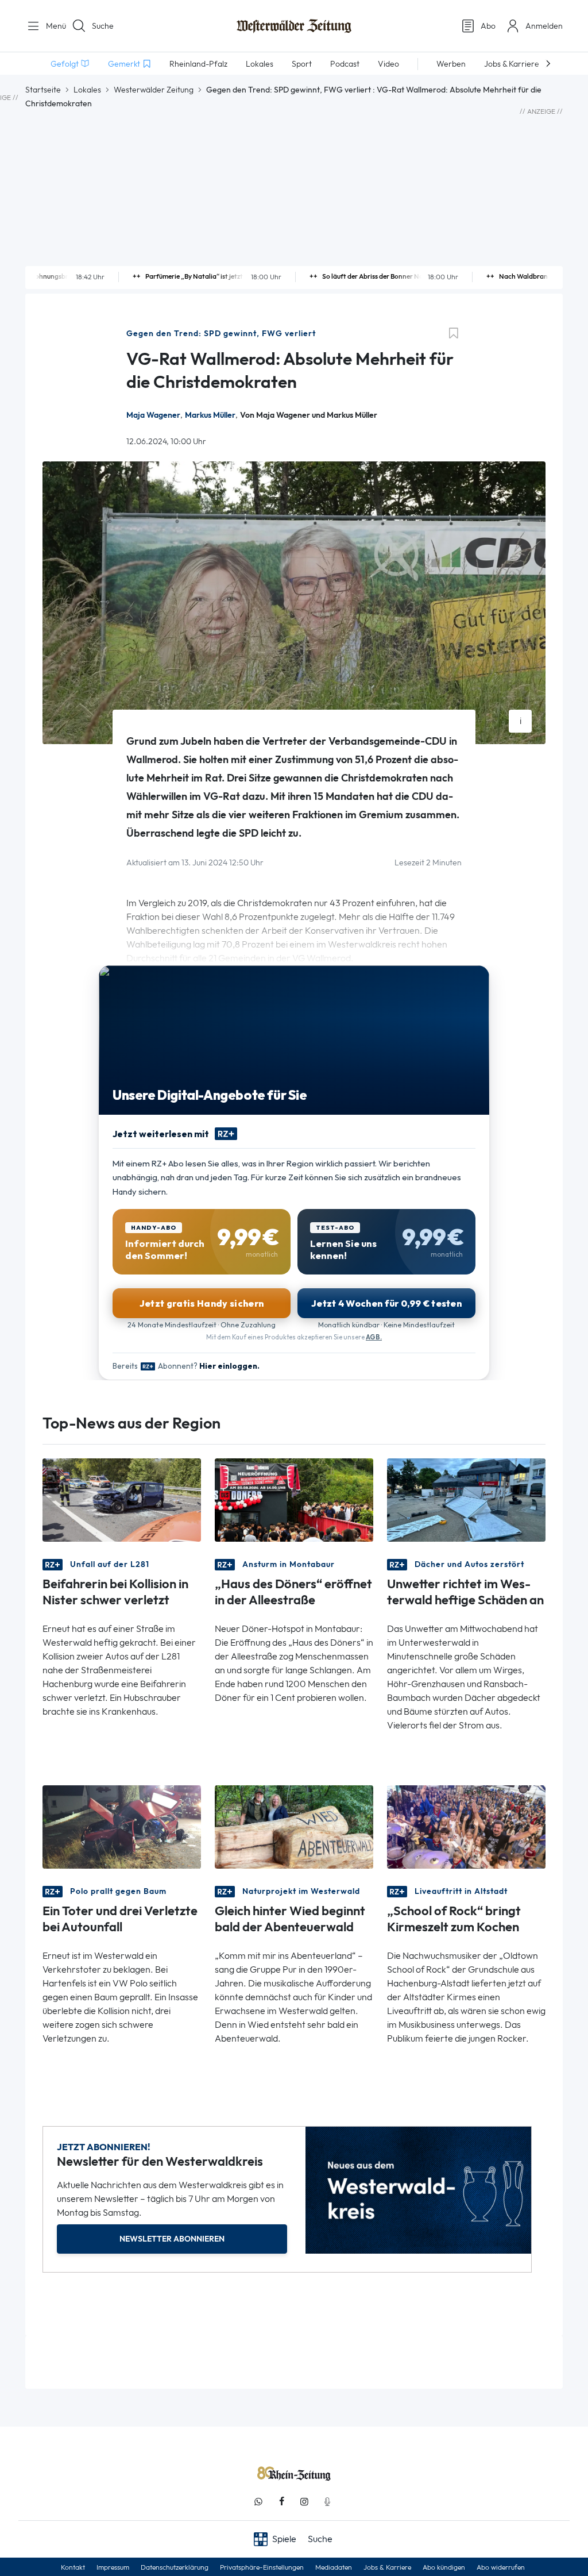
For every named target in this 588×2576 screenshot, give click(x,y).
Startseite (43, 90)
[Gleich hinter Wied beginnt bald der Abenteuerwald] (294, 1826)
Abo (488, 26)
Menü (52, 26)
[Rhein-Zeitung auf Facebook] (281, 2502)
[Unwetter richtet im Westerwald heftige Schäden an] (466, 1499)
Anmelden (544, 26)
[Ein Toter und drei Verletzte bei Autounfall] (122, 1826)
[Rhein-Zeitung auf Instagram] (304, 2502)
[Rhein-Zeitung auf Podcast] (327, 2502)
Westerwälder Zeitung (154, 90)
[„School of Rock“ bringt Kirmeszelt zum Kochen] (466, 1826)
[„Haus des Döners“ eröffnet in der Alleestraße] (294, 1499)
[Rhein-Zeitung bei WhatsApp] (258, 2502)
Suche (103, 26)
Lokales (87, 90)
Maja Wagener (153, 415)
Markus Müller (210, 415)
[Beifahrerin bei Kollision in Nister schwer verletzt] (122, 1499)
